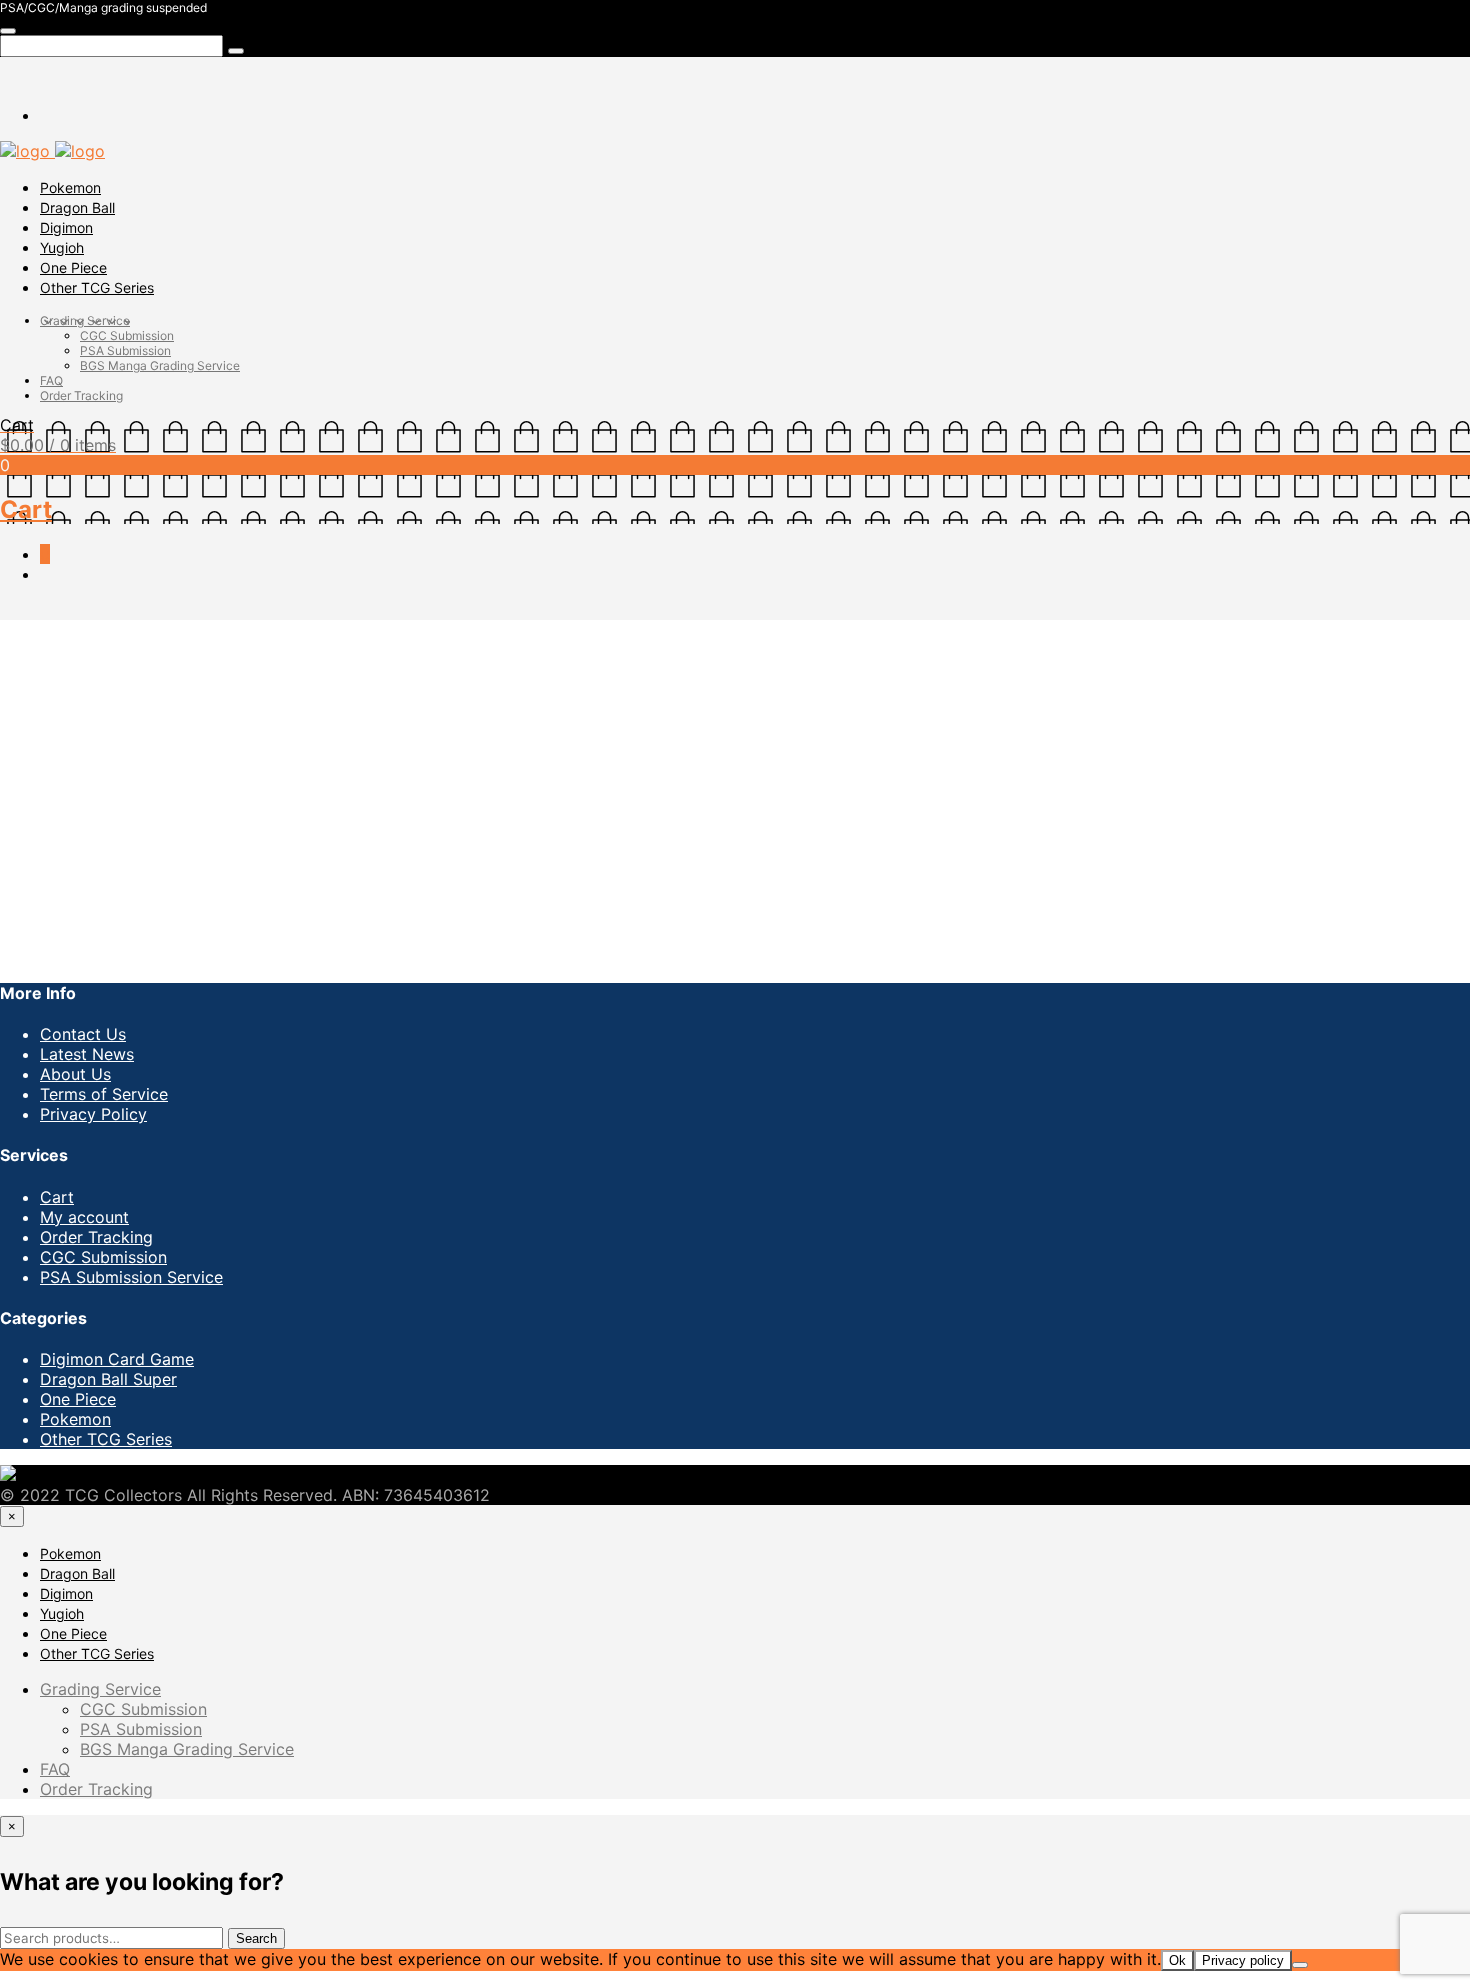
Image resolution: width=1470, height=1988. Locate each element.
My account (84, 1217)
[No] (1300, 1965)
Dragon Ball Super (108, 1379)
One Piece (73, 267)
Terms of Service (104, 1094)
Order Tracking (81, 395)
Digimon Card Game (117, 1359)
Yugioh (62, 247)
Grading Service (85, 320)
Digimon (66, 227)
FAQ (51, 380)
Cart (57, 1197)
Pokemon (70, 187)
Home (22, 630)
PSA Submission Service (131, 1277)
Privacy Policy (93, 1114)
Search (256, 1938)
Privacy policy (1243, 1960)
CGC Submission (127, 335)
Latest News (87, 1054)
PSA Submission (125, 350)
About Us (75, 1074)
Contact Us (83, 1034)
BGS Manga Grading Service (160, 365)
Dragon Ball (77, 207)
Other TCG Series (97, 287)
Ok (1177, 1960)
